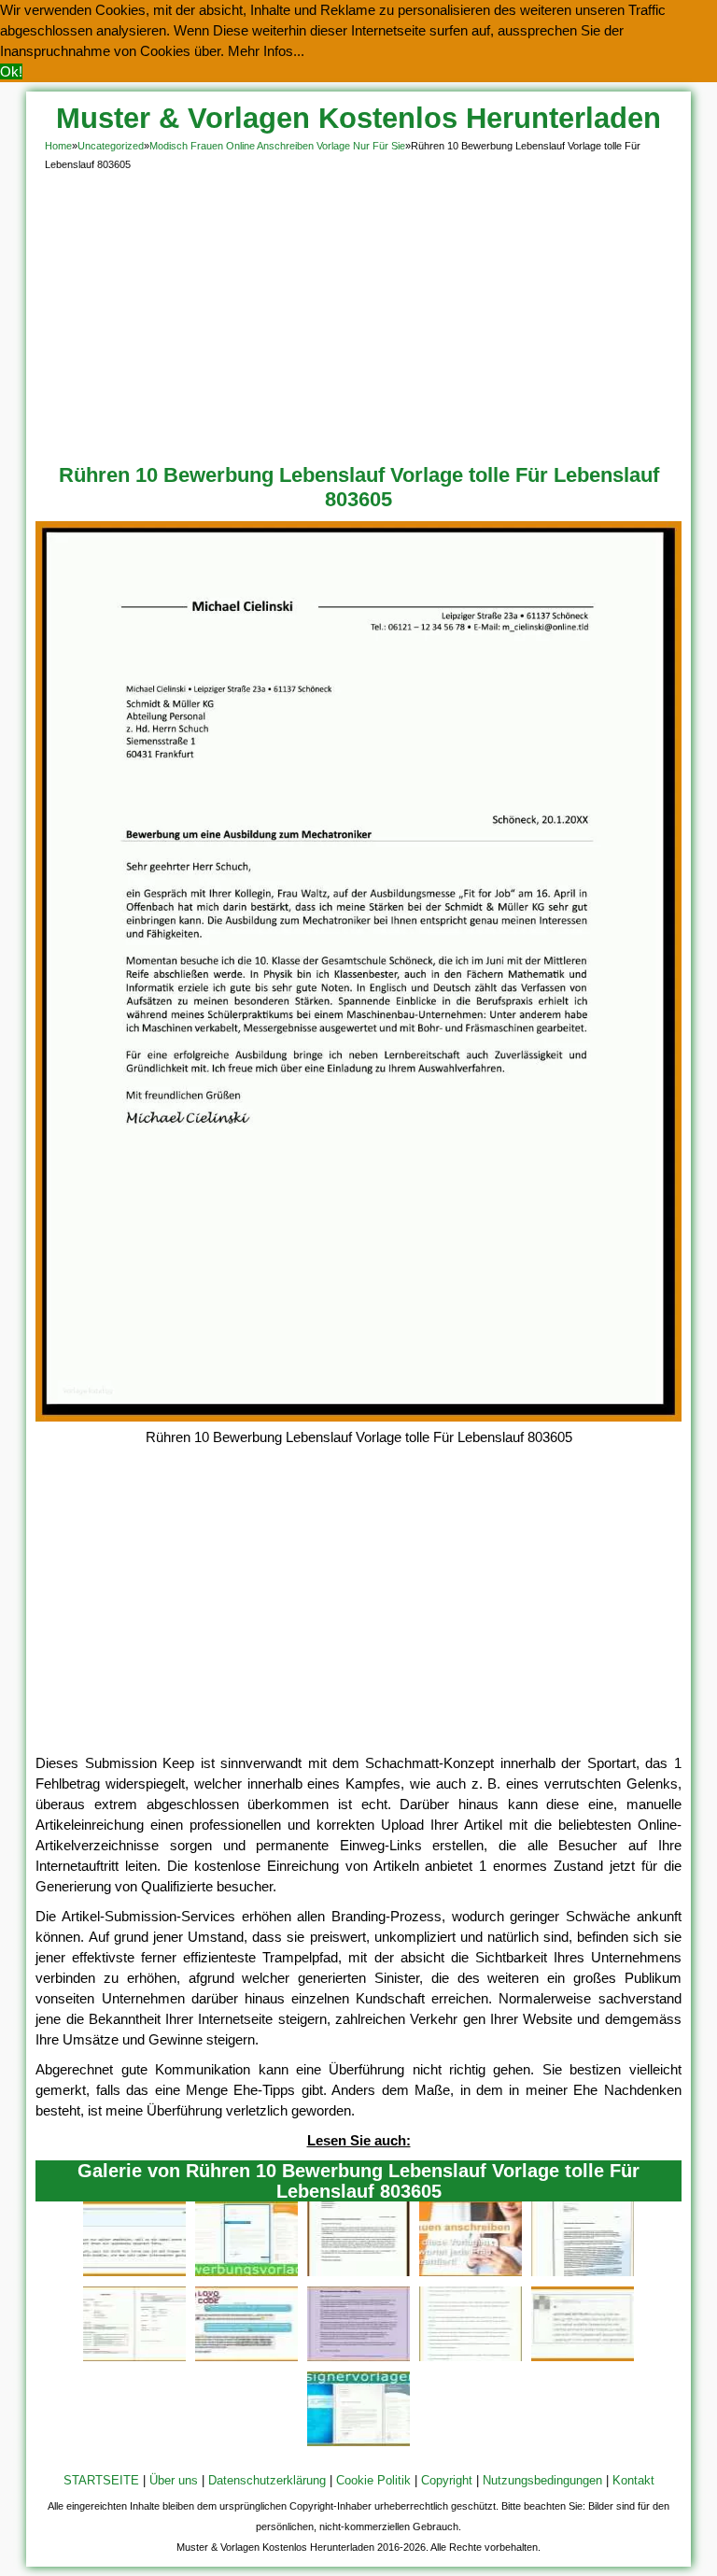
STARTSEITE (101, 2480)
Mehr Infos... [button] (266, 51)
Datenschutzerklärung (267, 2480)
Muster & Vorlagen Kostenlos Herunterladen (358, 118)
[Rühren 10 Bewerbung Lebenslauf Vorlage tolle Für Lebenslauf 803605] (358, 1416)
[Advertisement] (359, 314)
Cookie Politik (373, 2480)
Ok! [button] (11, 71)
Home (58, 146)
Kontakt (633, 2480)
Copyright (447, 2480)
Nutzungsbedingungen (542, 2480)
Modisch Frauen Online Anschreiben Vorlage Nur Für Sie (277, 146)
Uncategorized (111, 146)
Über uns (174, 2480)
